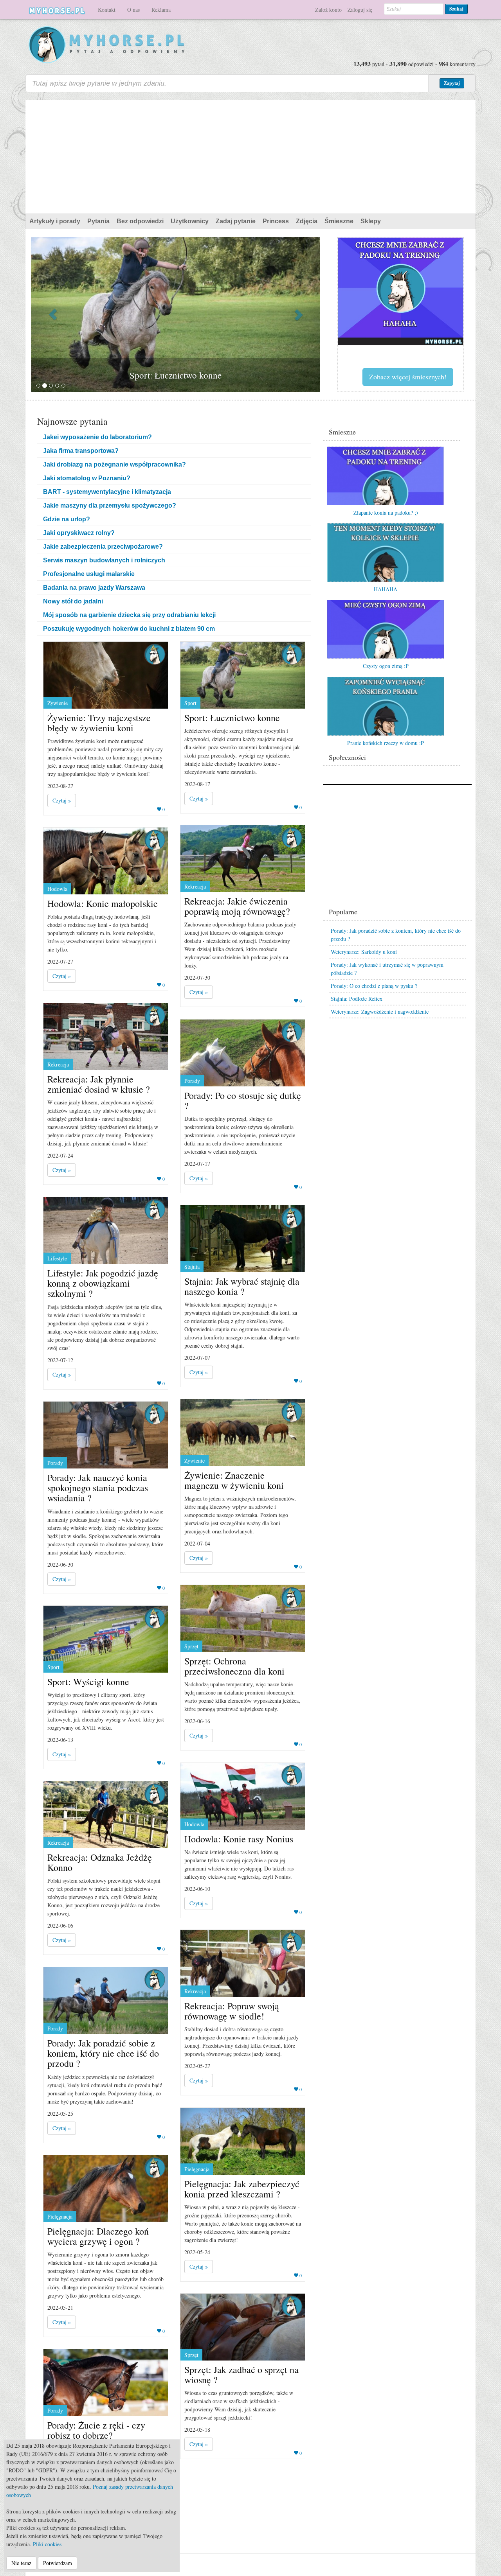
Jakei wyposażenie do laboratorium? (97, 437)
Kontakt (107, 10)
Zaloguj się (360, 10)
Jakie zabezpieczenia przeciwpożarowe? (103, 547)
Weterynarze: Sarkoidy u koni (364, 952)
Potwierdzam (58, 2563)
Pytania (98, 221)
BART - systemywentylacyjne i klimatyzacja (107, 492)
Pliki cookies (47, 2544)
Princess (276, 221)
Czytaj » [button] (62, 800)
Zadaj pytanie (236, 221)
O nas (133, 10)
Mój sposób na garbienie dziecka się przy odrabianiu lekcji (129, 615)
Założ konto (328, 10)
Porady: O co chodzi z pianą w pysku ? (374, 986)
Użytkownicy (190, 221)
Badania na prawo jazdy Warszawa (94, 588)
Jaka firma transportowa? (81, 451)
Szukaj (456, 9)
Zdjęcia (307, 221)
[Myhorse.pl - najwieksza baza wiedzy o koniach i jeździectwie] (107, 45)
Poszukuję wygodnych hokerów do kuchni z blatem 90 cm (129, 629)
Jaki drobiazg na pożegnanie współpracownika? (114, 464)
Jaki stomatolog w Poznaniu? (87, 478)
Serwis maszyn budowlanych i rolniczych (104, 560)
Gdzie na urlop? (67, 519)
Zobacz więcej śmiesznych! (408, 377)
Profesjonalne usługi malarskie (89, 574)
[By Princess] (155, 654)
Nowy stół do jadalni (73, 601)
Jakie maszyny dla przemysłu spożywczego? (110, 505)
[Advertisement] (250, 155)
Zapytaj (452, 83)
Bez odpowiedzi (140, 221)
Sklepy (371, 221)
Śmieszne (339, 221)
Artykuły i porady (55, 221)
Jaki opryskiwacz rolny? (79, 533)
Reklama (161, 10)
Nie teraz (21, 2563)
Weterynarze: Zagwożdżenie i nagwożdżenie (380, 1012)
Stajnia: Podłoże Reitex (357, 999)
